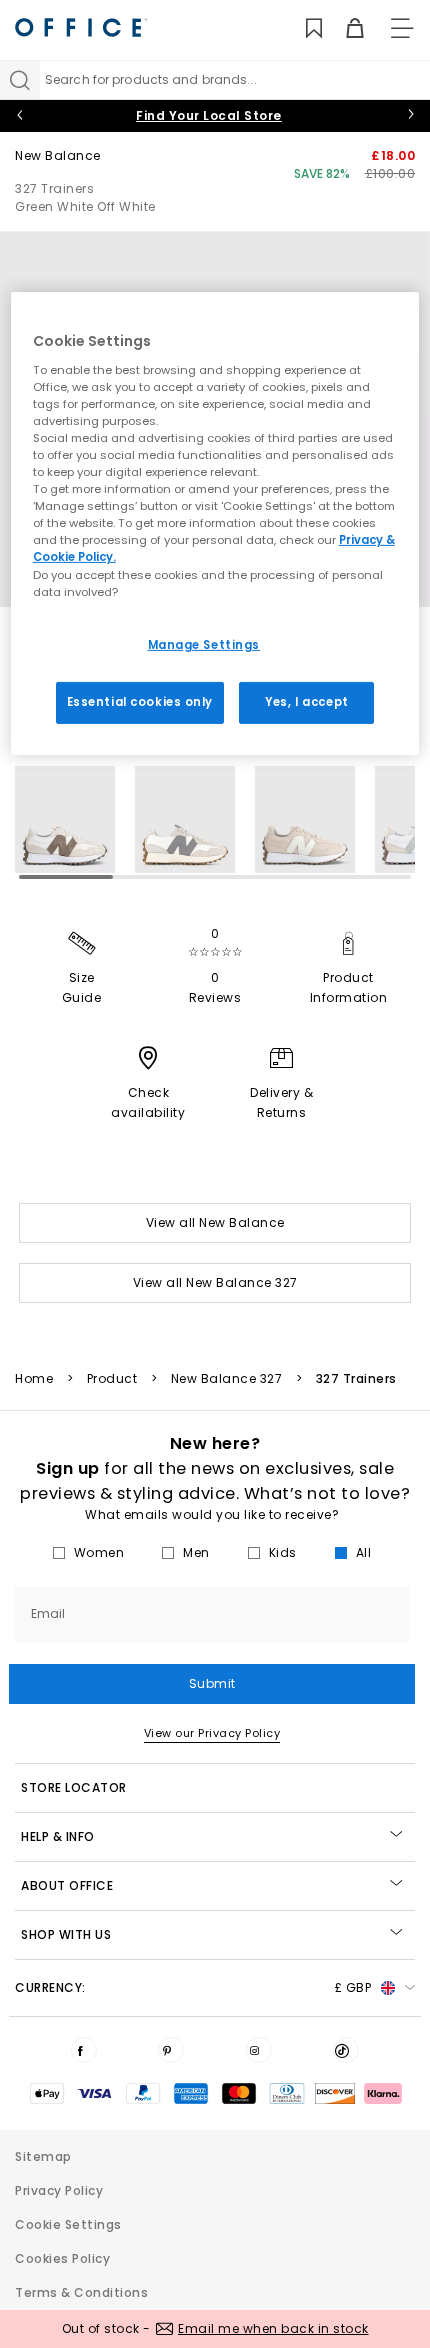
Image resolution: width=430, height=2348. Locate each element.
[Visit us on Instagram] (259, 2050)
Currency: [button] (193, 1987)
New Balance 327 (227, 1379)
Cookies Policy (62, 2258)
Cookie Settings (68, 2224)
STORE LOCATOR (74, 1787)
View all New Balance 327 (215, 1282)
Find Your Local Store (209, 115)
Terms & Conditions (81, 2292)
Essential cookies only (140, 701)
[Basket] (343, 28)
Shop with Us (66, 1934)
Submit (212, 1683)
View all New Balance (215, 1222)
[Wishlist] (302, 28)
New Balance (58, 155)
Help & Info (58, 1836)
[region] (215, 523)
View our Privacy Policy (212, 1733)
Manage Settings (204, 645)
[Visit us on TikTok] (346, 2050)
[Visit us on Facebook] (84, 2050)
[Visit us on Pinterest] (171, 2050)
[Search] (20, 80)
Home (34, 1379)
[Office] (81, 27)
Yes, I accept (306, 701)
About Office (67, 1885)
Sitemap (43, 2156)
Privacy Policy (59, 2190)
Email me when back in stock (273, 2328)
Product (112, 1379)
